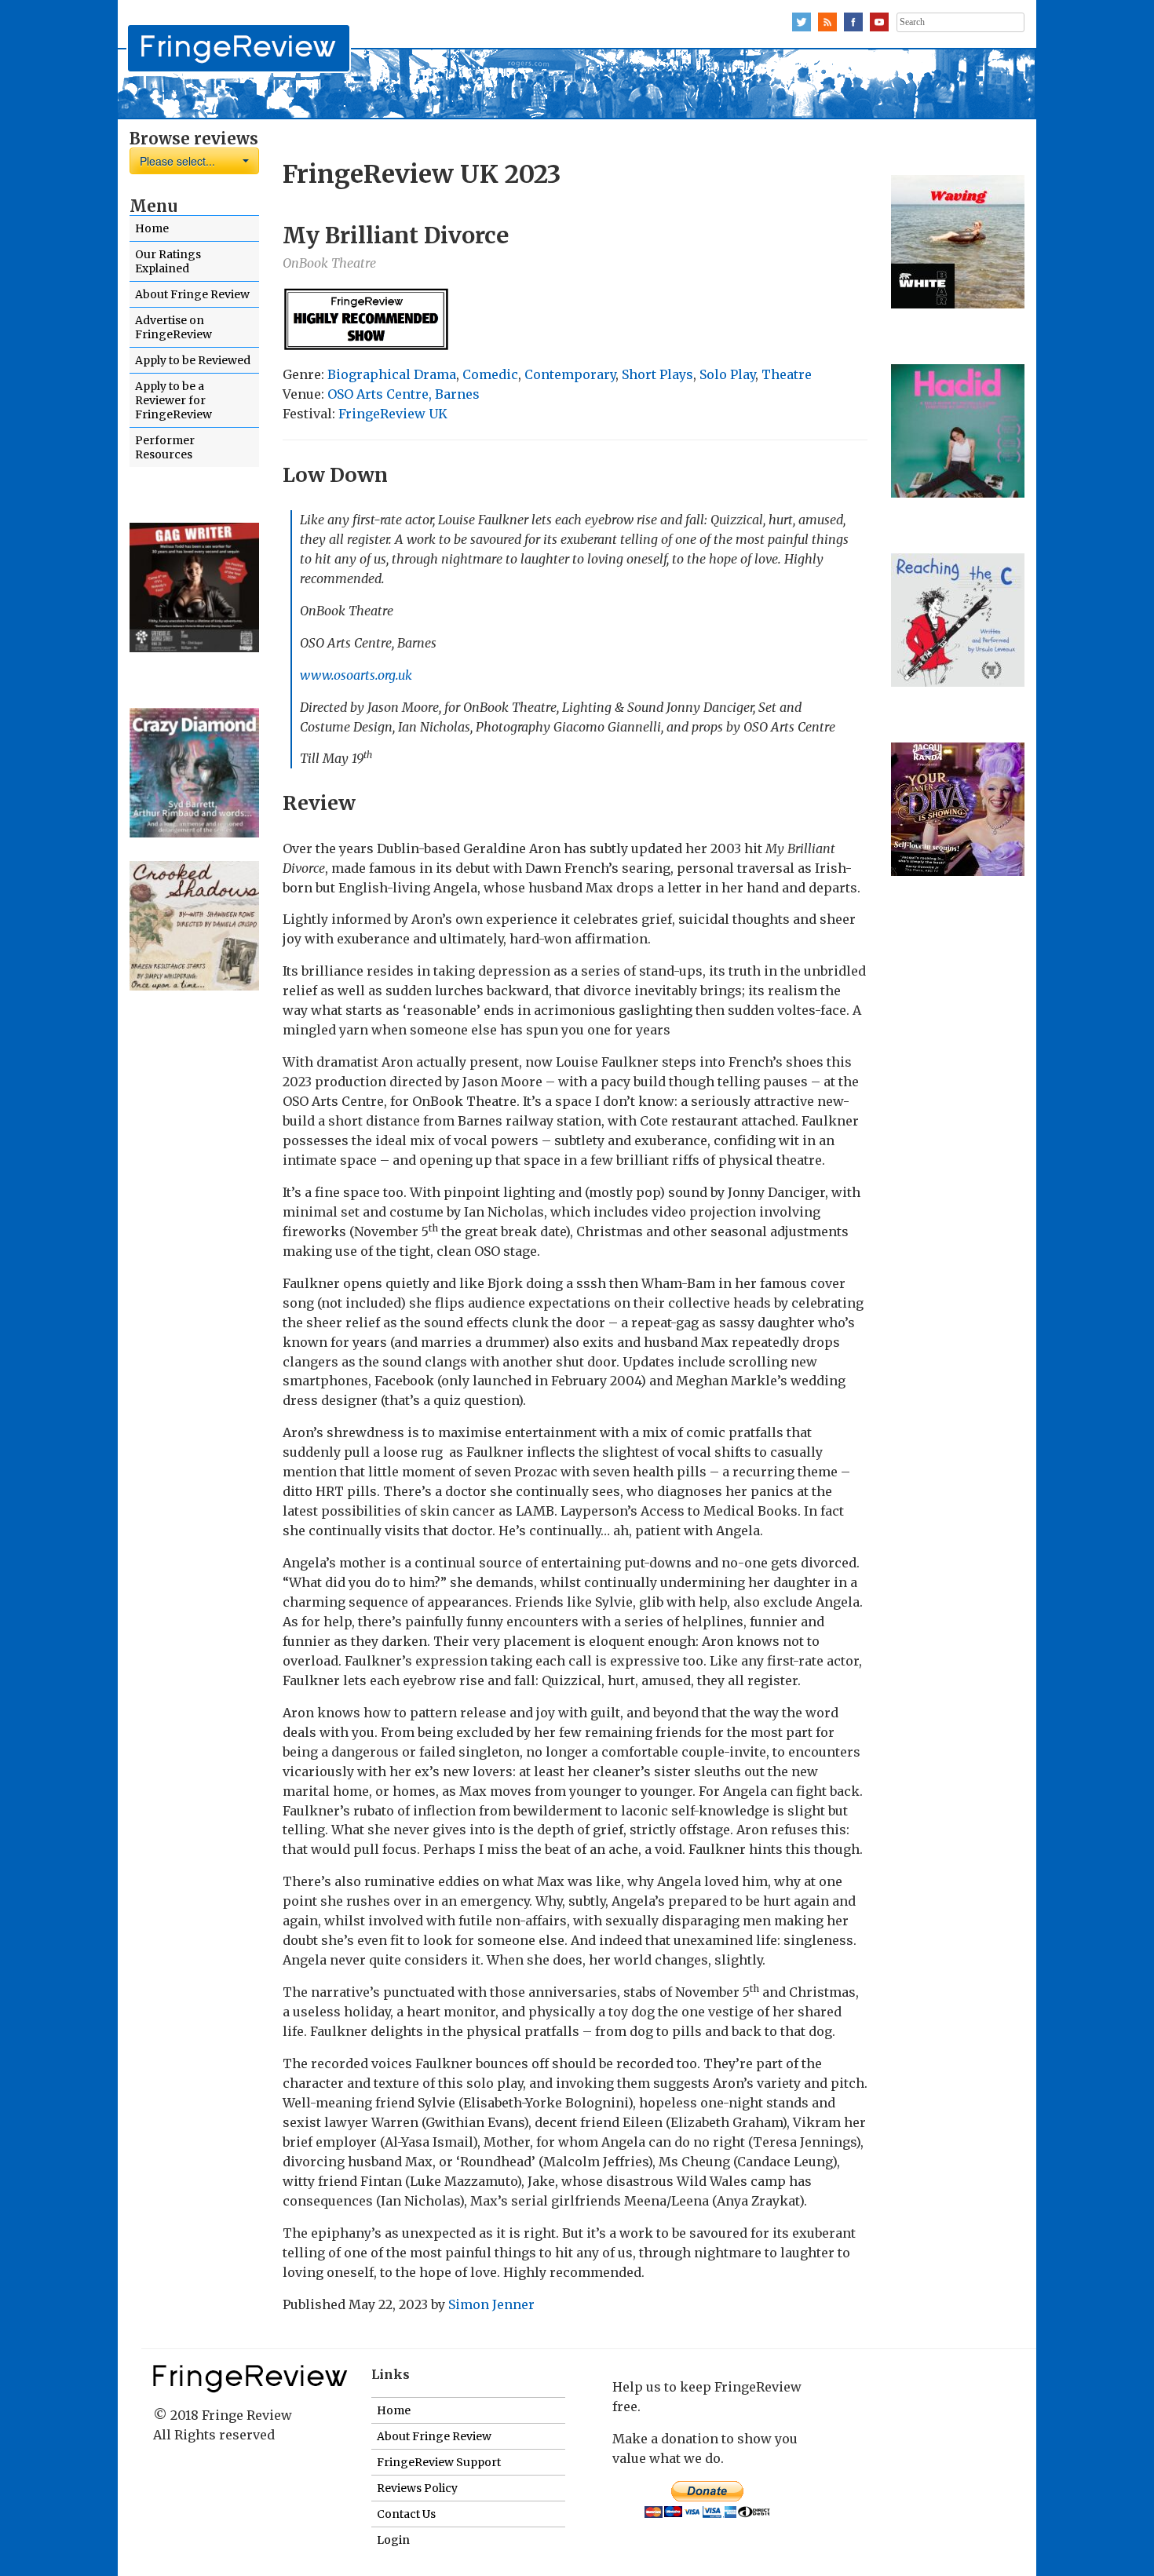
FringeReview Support (439, 2462)
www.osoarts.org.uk (356, 675)
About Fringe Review (192, 294)
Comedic (490, 374)
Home (152, 228)
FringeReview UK (393, 414)
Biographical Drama (392, 374)
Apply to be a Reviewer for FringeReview (173, 400)
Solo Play (727, 374)
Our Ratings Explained (168, 261)
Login (393, 2540)
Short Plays (657, 374)
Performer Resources (165, 447)
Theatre (787, 374)
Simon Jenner (491, 2304)
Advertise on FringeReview (173, 327)
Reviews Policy (417, 2488)
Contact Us (406, 2514)
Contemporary (570, 374)
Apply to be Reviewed (193, 360)
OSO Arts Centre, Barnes (404, 394)
